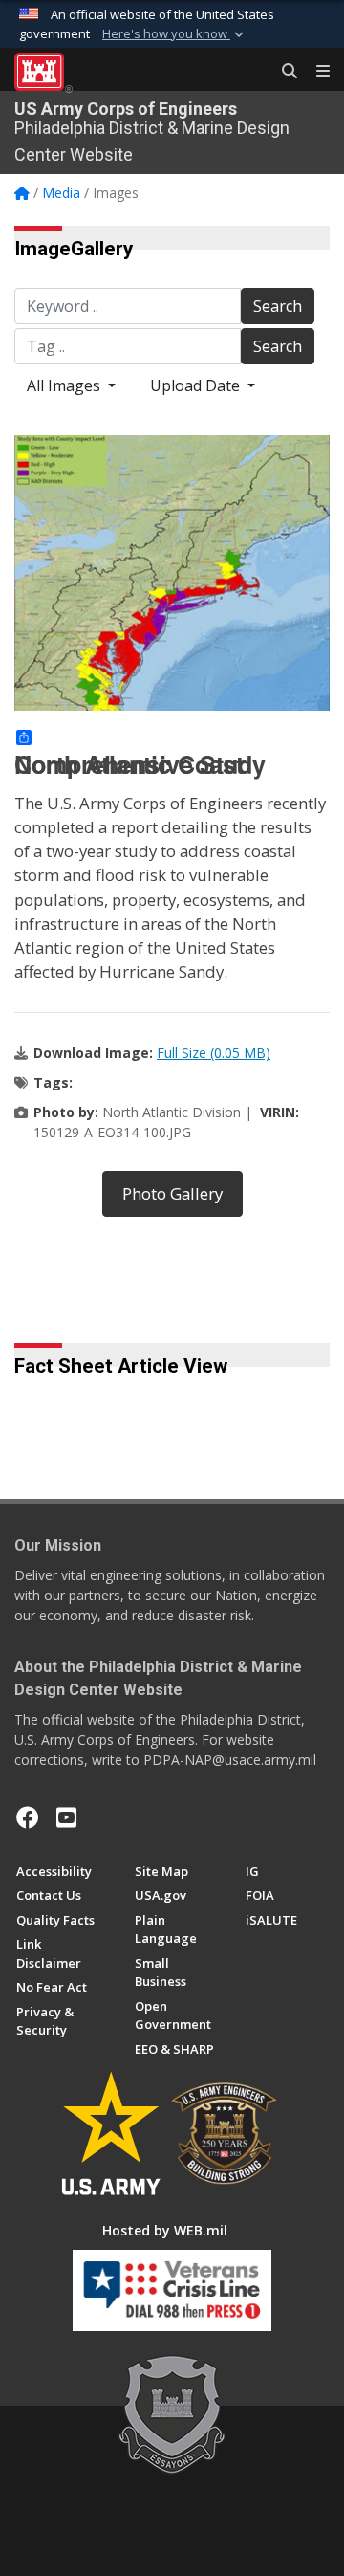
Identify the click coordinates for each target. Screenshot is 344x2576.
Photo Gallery (172, 1193)
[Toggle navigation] (315, 72)
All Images (65, 385)
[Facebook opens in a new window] (28, 1817)
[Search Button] (283, 72)
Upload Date (197, 385)
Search (278, 306)
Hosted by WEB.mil (165, 2230)
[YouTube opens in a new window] (66, 1817)
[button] (175, 34)
